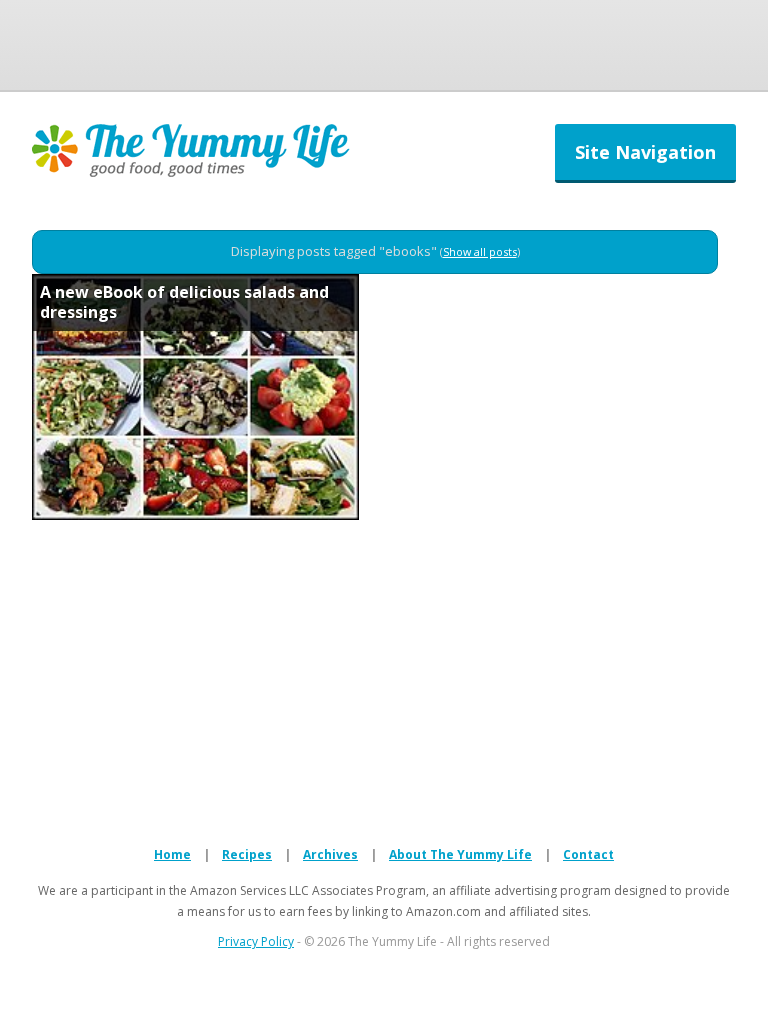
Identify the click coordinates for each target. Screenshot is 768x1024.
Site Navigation (645, 152)
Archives (330, 854)
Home (172, 854)
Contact (588, 854)
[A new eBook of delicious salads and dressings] (195, 514)
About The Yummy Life (460, 854)
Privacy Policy (256, 941)
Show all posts (480, 251)
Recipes (247, 854)
